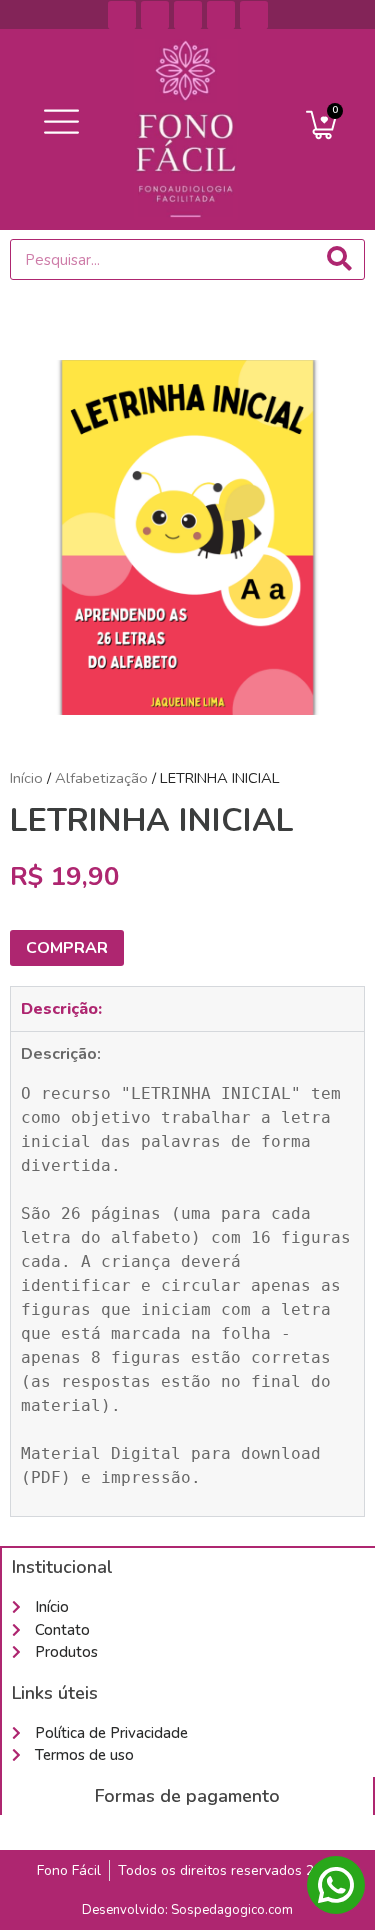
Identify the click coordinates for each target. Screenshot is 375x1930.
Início (26, 778)
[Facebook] (122, 15)
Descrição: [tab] (61, 1009)
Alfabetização (101, 778)
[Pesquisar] (339, 259)
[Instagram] (221, 15)
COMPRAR (67, 948)
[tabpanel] (187, 1273)
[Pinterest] (155, 15)
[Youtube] (188, 15)
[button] (62, 123)
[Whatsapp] (254, 15)
